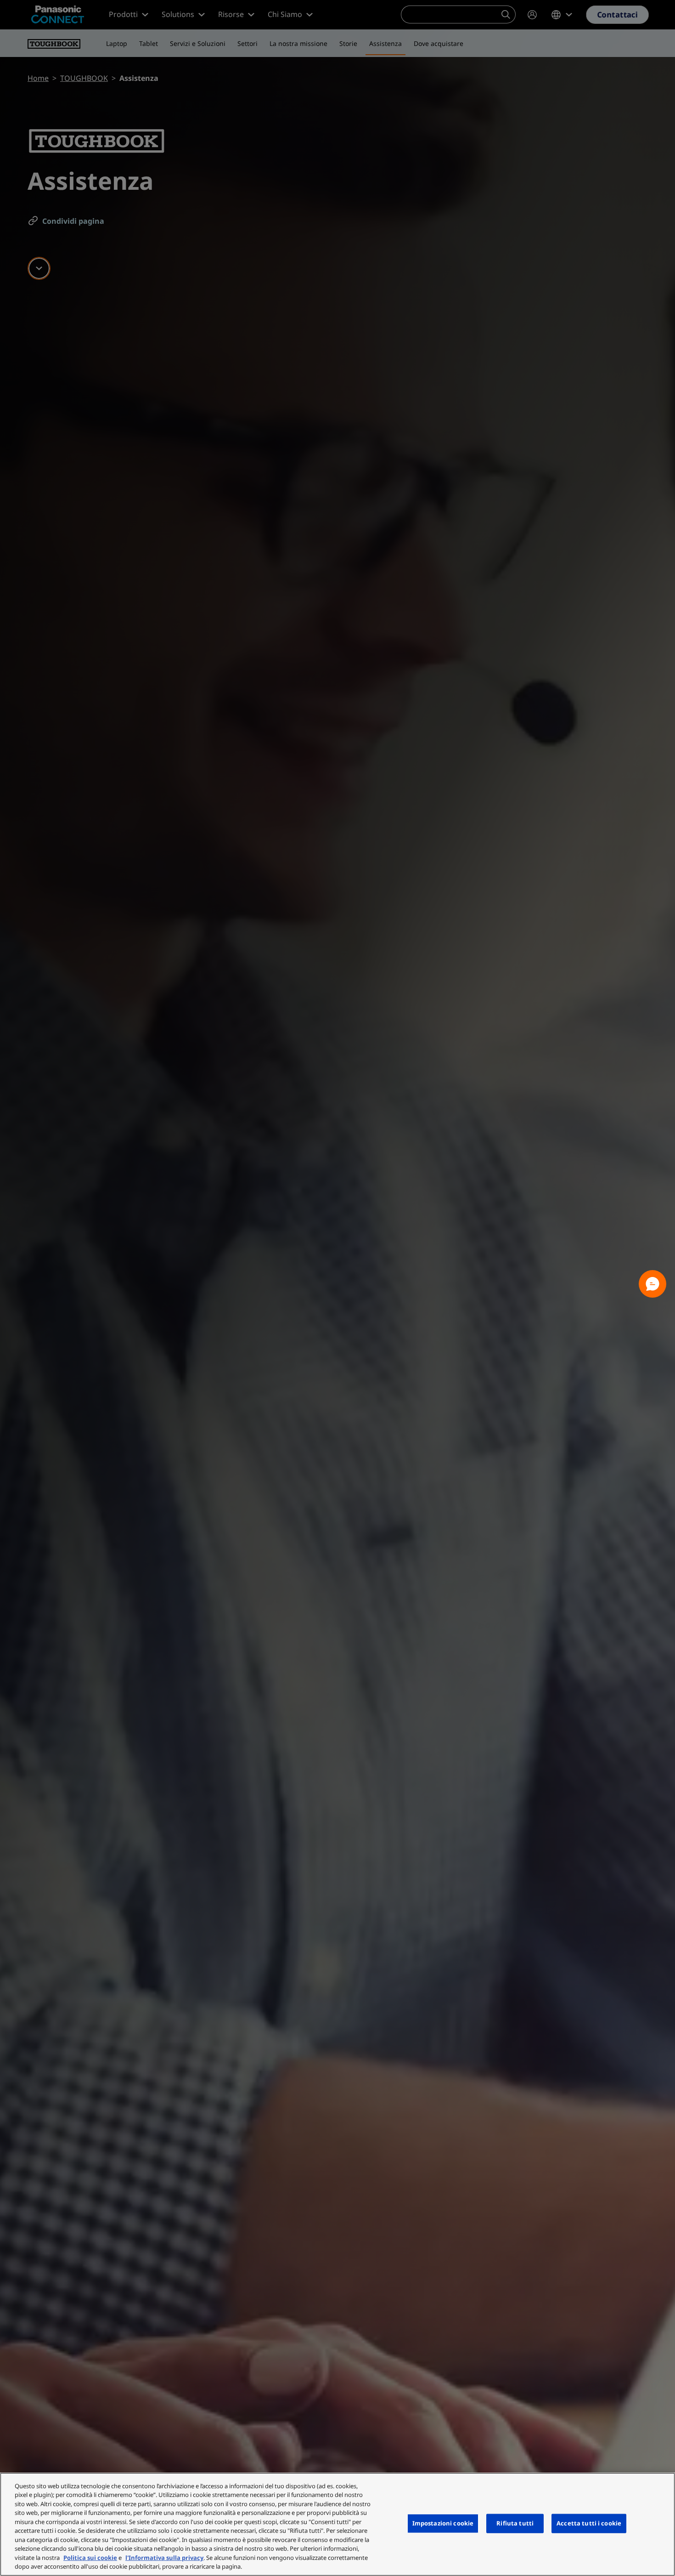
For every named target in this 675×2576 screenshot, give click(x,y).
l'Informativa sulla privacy (164, 2558)
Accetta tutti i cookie (589, 2523)
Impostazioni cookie (443, 2523)
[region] (337, 2524)
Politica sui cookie (90, 2558)
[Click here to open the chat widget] (652, 1284)
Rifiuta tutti (515, 2523)
